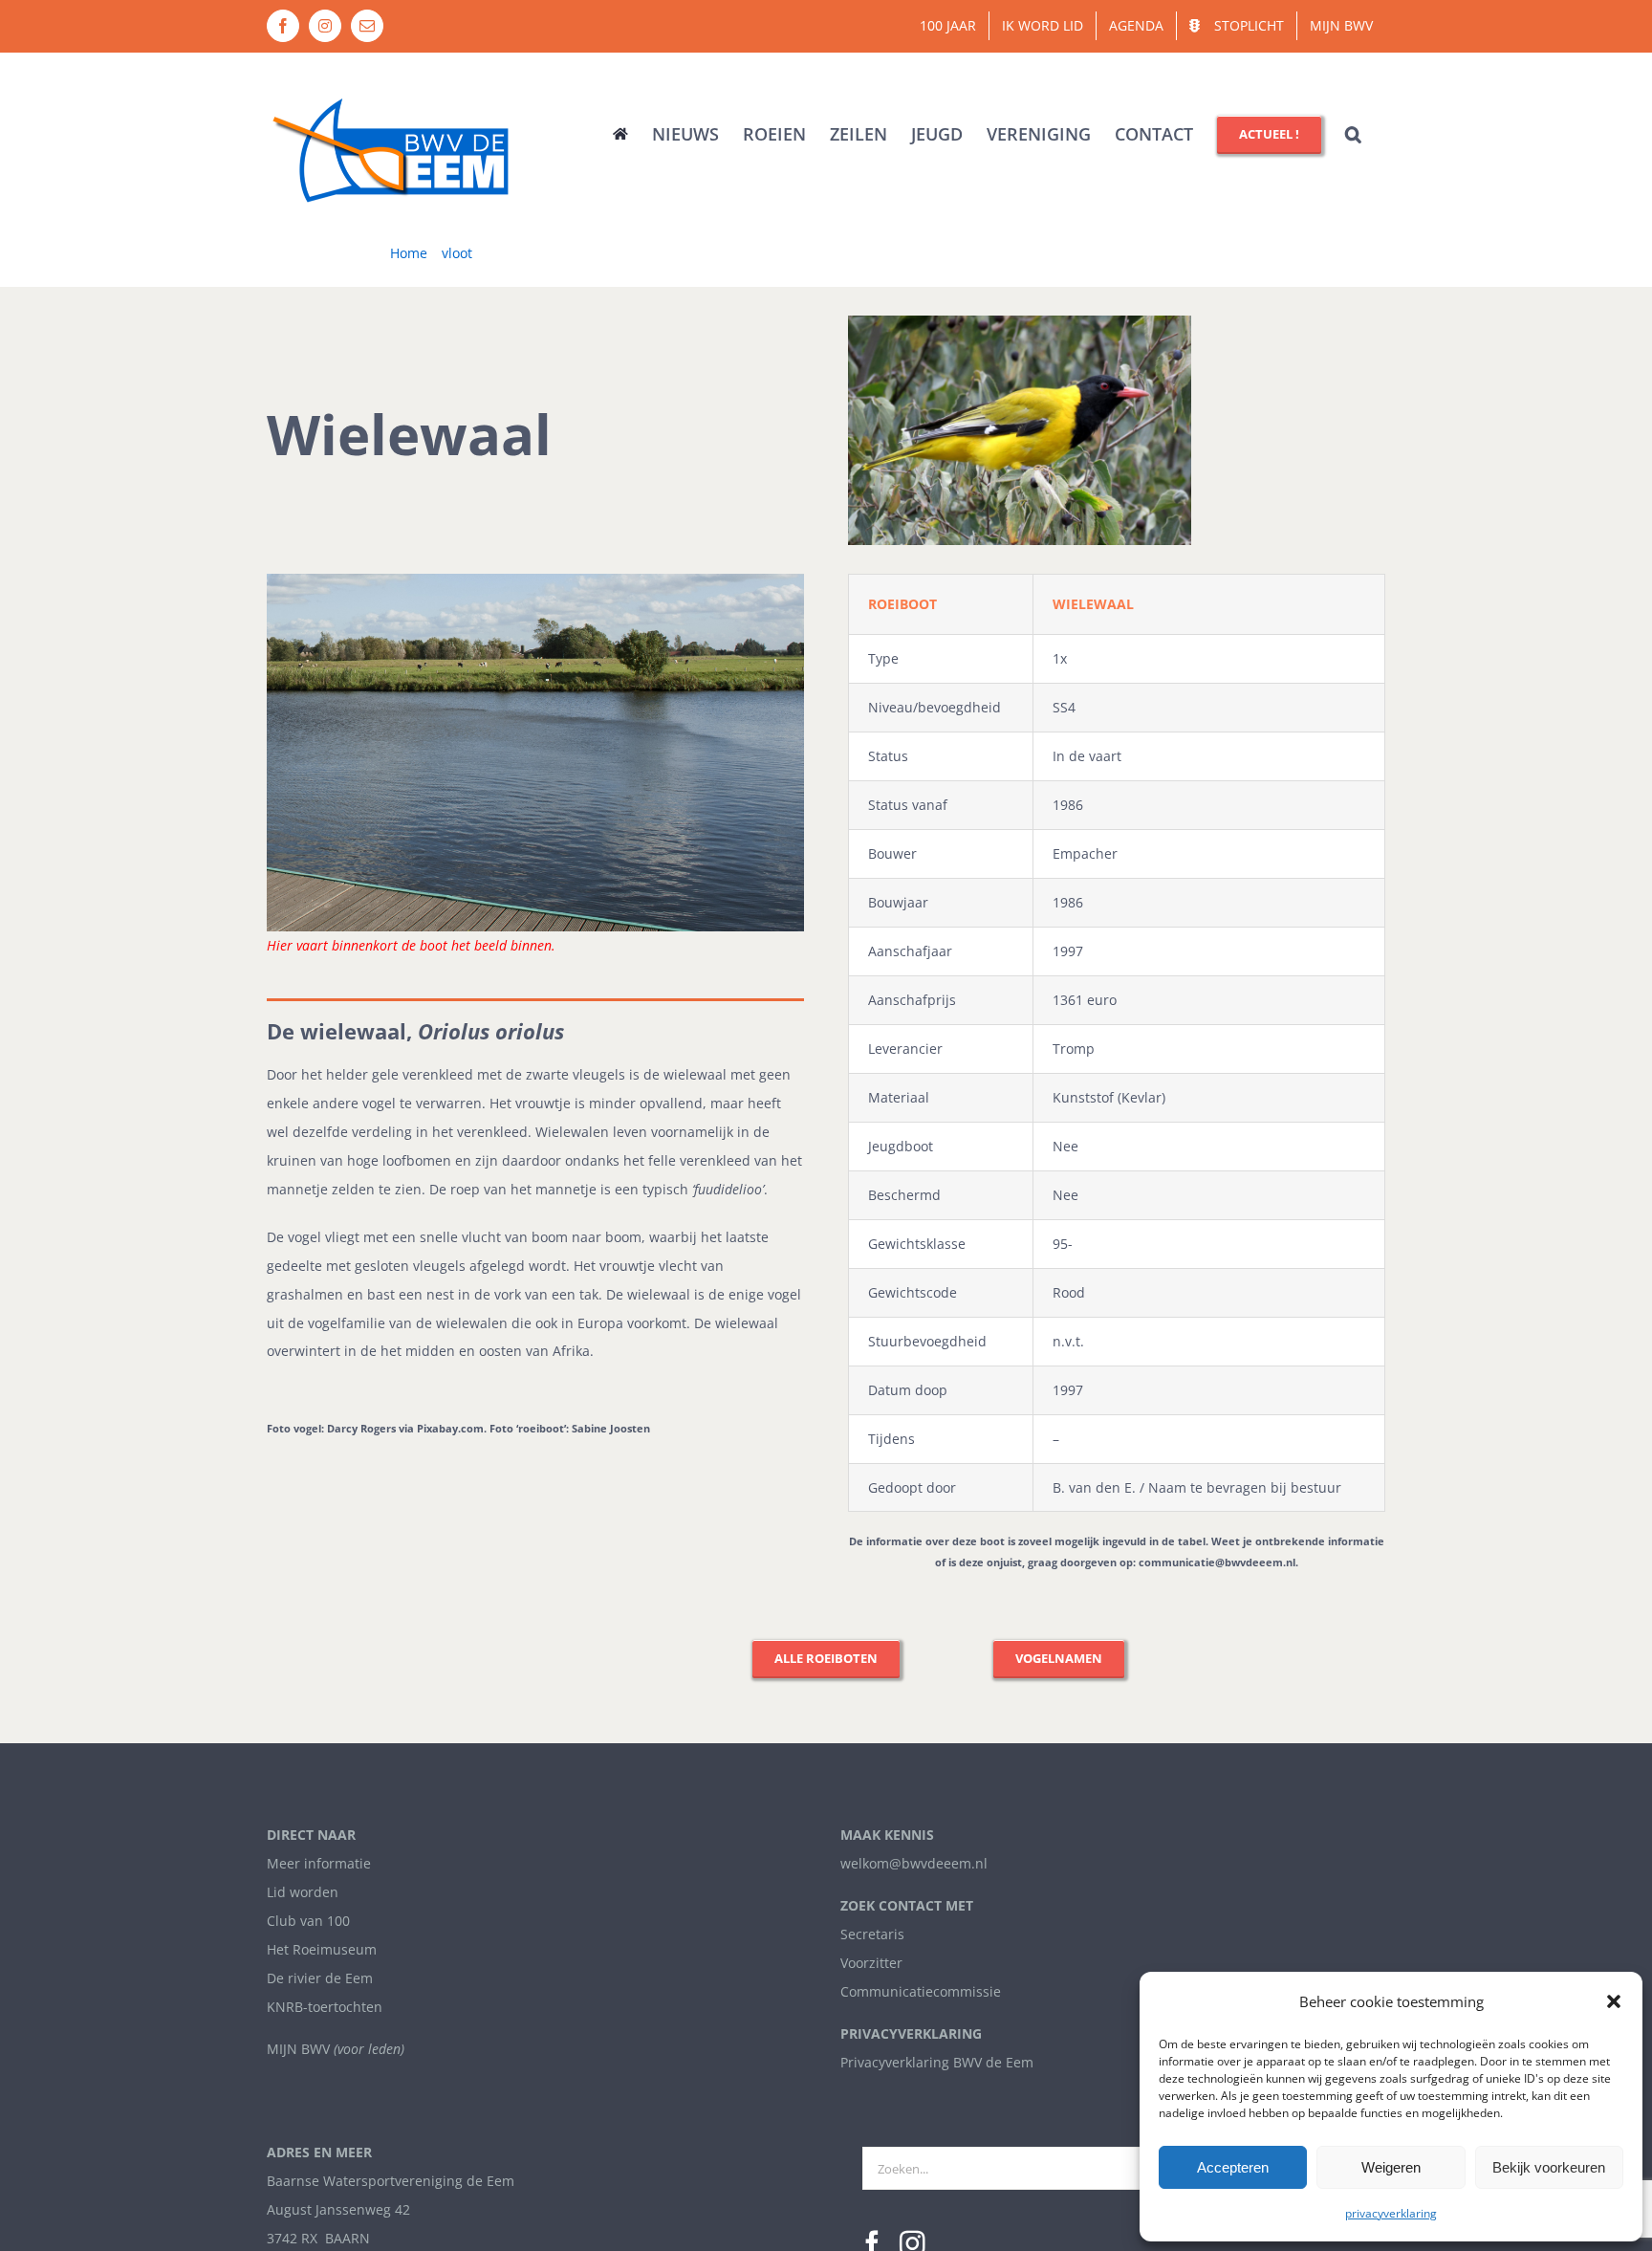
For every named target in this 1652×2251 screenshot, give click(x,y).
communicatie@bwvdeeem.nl (1217, 1562)
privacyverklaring (1391, 2213)
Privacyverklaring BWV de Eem (937, 2062)
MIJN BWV (298, 2049)
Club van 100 (308, 1921)
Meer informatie (319, 1863)
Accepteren (1233, 2167)
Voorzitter (871, 1963)
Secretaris (872, 1934)
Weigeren (1391, 2167)
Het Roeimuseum (322, 1949)
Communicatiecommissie (921, 1991)
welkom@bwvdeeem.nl (914, 1863)
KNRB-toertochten (325, 2007)
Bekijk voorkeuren (1549, 2167)
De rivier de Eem (320, 1978)
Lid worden (303, 1892)
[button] (1614, 2001)
